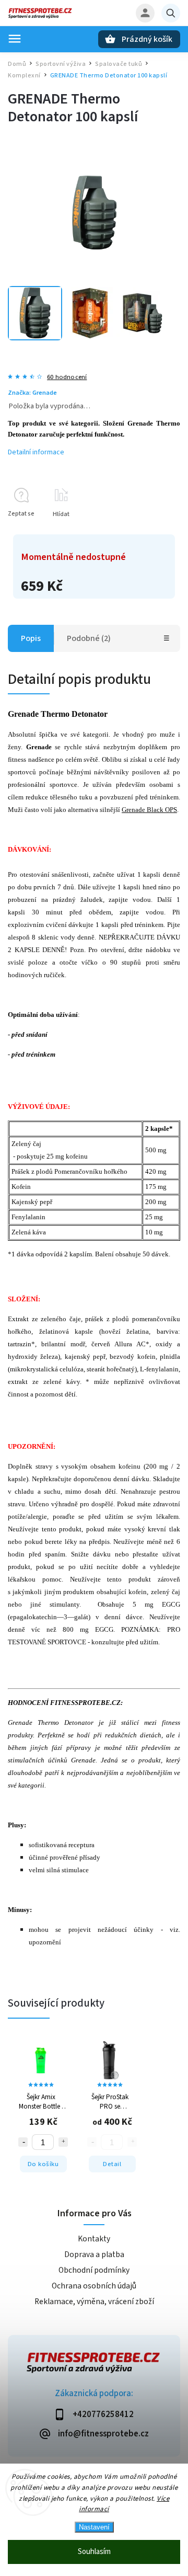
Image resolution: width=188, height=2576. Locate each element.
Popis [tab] (31, 638)
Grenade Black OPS (149, 810)
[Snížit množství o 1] (23, 2142)
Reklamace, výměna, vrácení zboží (94, 2302)
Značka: (32, 393)
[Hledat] (171, 13)
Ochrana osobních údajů (94, 2286)
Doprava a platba (94, 2254)
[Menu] (15, 39)
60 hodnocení (67, 377)
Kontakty (94, 2239)
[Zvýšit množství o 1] (63, 2142)
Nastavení (94, 2527)
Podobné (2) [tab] (89, 638)
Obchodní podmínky (94, 2270)
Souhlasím (94, 2552)
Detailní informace (36, 452)
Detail (112, 2164)
